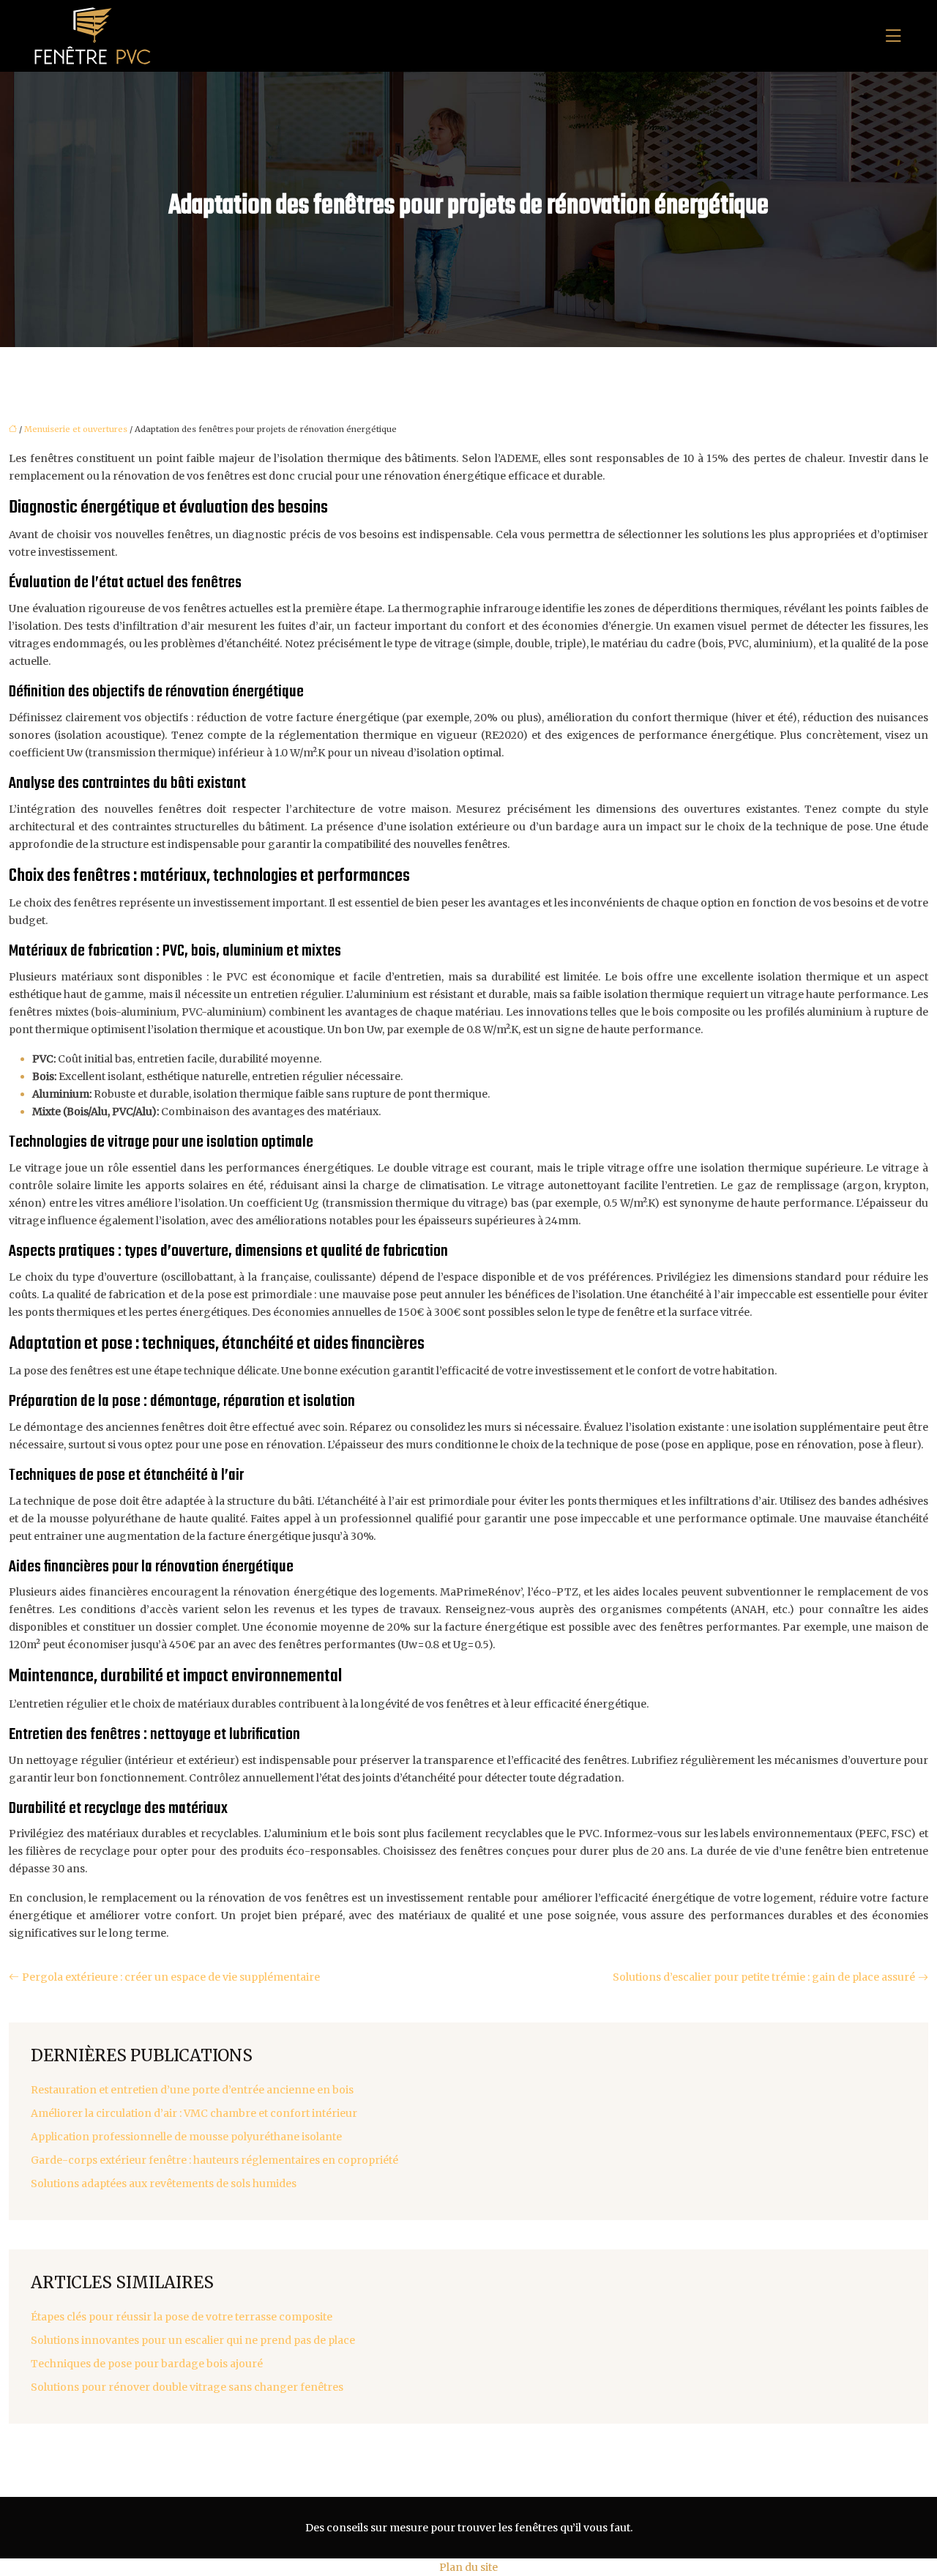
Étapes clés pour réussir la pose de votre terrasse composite (182, 2317)
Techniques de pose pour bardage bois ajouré (147, 2364)
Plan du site (468, 2567)
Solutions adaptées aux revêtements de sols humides (164, 2184)
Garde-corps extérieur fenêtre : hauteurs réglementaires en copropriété (214, 2160)
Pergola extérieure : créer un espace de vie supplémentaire (171, 1977)
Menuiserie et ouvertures (76, 429)
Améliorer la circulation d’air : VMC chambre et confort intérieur (194, 2113)
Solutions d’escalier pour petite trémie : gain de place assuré (764, 1977)
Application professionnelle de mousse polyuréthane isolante (186, 2137)
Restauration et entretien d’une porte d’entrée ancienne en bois (192, 2090)
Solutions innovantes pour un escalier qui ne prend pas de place (193, 2340)
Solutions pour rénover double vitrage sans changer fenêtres (187, 2387)
